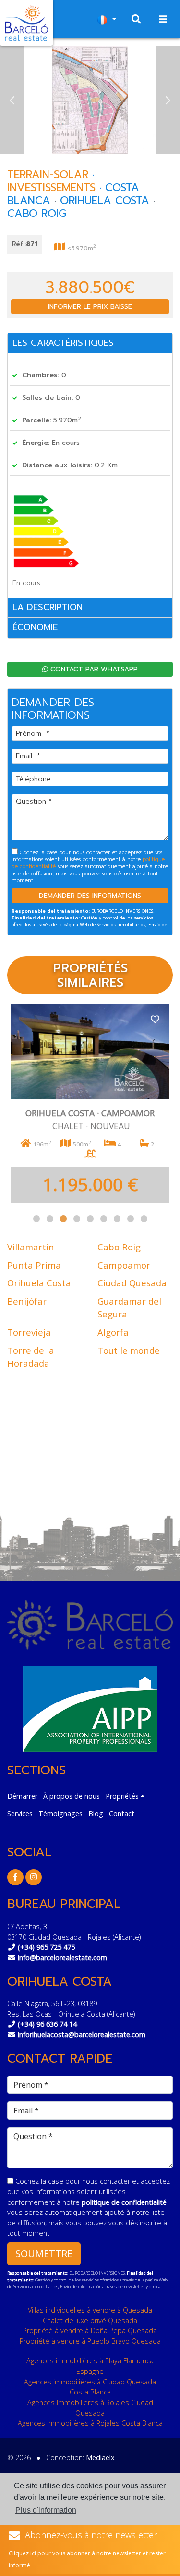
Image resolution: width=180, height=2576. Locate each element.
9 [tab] (144, 1219)
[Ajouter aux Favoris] (155, 1018)
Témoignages (60, 1813)
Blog (96, 1813)
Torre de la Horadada (31, 1357)
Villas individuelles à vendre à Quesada (90, 2310)
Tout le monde (129, 1350)
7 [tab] (117, 1219)
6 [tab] (104, 1219)
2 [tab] (50, 1219)
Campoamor (124, 1265)
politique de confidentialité (124, 2202)
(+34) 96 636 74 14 (47, 2024)
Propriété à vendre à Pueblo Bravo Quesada (90, 2341)
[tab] (90, 344)
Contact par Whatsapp (93, 669)
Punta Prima (34, 1265)
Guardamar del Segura (129, 1308)
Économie (35, 627)
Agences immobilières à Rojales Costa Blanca (90, 2423)
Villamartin (31, 1247)
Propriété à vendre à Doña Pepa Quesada (90, 2331)
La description (48, 607)
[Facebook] (15, 1877)
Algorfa (113, 1332)
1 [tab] (36, 1219)
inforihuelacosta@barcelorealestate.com (82, 2035)
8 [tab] (131, 1219)
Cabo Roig (119, 1247)
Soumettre (44, 2253)
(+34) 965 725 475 (46, 1947)
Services (20, 1813)
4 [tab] (77, 1219)
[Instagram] (34, 1877)
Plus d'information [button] (46, 2510)
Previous (12, 100)
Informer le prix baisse (90, 307)
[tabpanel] (90, 1103)
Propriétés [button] (122, 1796)
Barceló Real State (26, 23)
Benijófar (27, 1301)
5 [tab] (90, 1219)
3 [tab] (63, 1219)
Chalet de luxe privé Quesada (90, 2321)
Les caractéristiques (63, 343)
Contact (122, 1813)
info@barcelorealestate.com (62, 1958)
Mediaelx (100, 2457)
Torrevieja (29, 1332)
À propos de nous (72, 1796)
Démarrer (22, 1796)
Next (168, 100)
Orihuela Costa (39, 1283)
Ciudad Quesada (132, 1283)
